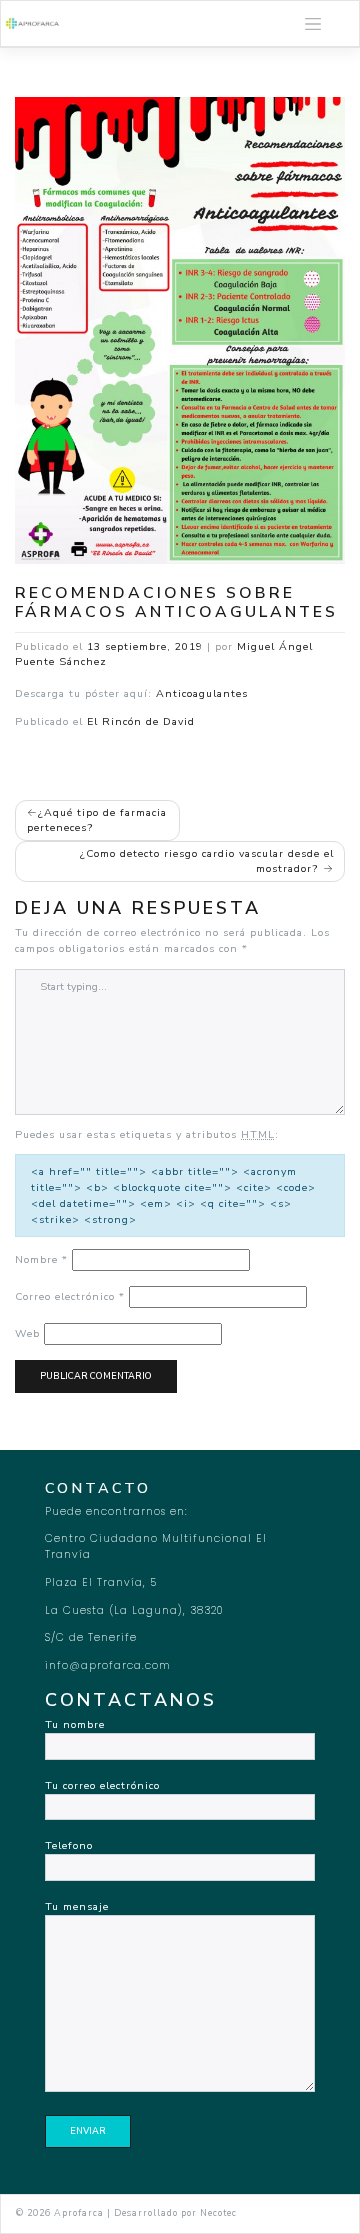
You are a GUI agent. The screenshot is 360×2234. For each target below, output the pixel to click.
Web (27, 1333)
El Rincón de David (141, 721)
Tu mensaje (77, 1906)
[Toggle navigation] (313, 24)
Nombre (41, 1259)
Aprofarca (79, 2213)
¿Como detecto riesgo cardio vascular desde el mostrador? (207, 861)
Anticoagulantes (202, 693)
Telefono (69, 1845)
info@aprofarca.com (108, 1665)
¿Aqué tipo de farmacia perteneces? (97, 820)
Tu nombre (75, 1724)
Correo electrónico (70, 1296)
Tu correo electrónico (102, 1785)
